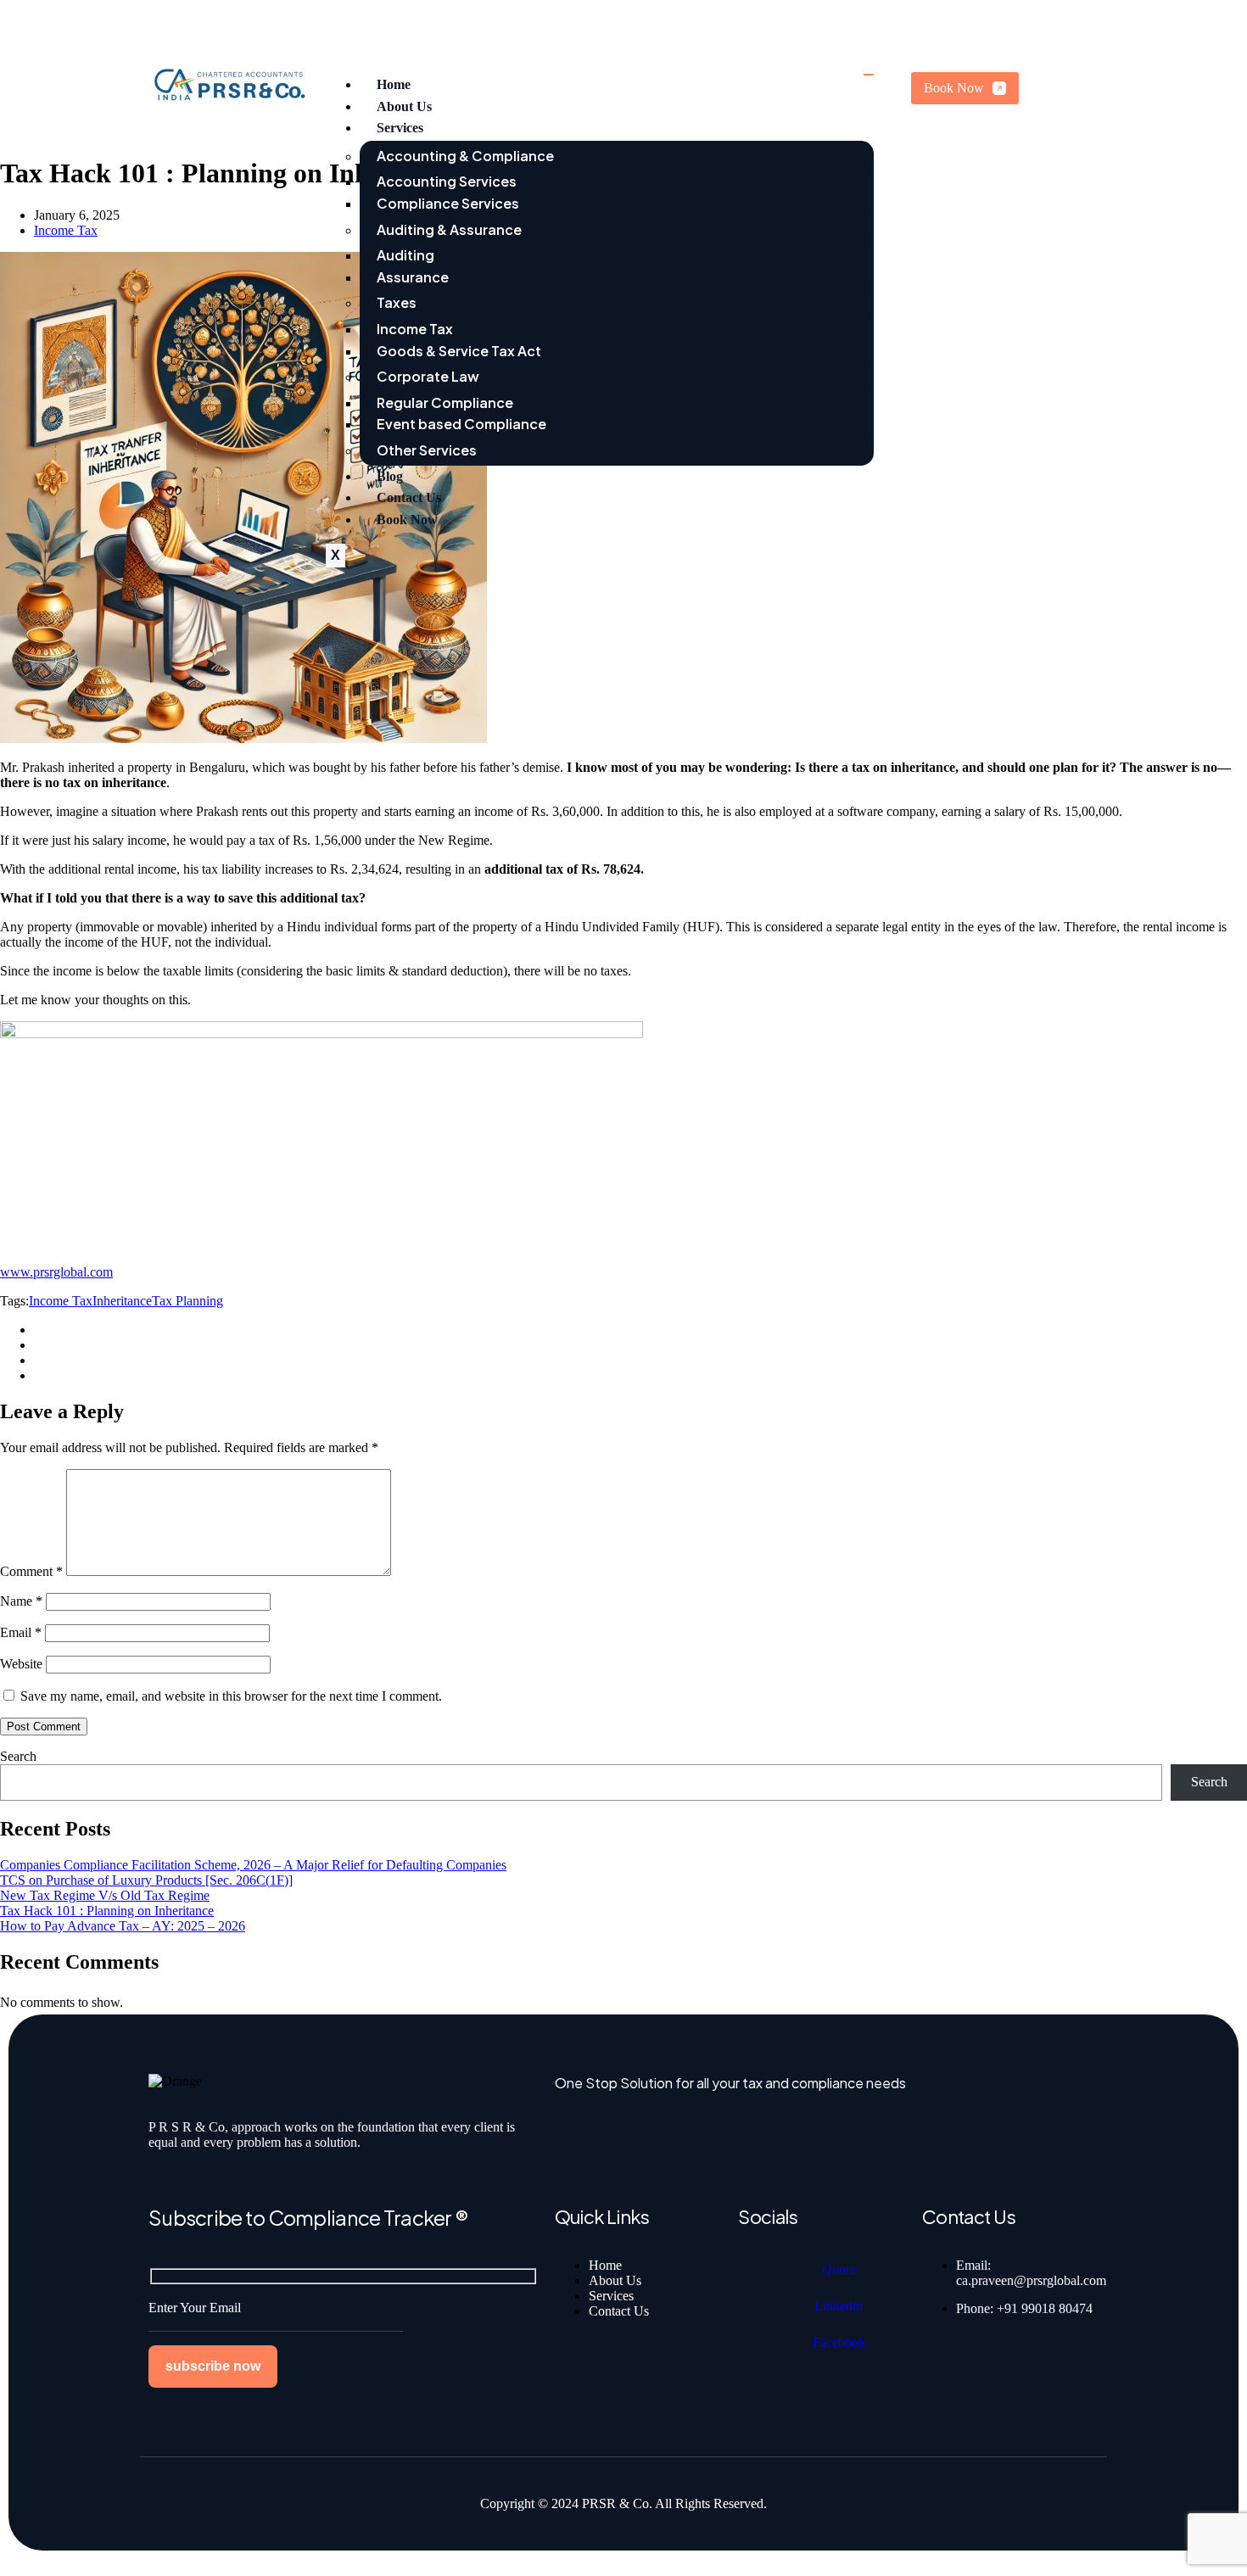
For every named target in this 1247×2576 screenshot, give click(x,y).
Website (21, 1664)
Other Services (427, 450)
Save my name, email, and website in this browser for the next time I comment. (231, 1696)
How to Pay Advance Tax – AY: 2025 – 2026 (123, 1926)
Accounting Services (447, 181)
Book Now (407, 520)
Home (394, 84)
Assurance (413, 277)
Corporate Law (428, 376)
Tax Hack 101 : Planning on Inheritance (107, 1911)
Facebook (839, 2342)
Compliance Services (448, 203)
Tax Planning (187, 1301)
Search (18, 1756)
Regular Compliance (445, 402)
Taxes (397, 302)
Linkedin (839, 2306)
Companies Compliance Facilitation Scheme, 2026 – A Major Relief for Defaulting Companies (253, 1865)
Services (400, 128)
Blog (390, 476)
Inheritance (122, 1301)
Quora (839, 2269)
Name (21, 1601)
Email (21, 1632)
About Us (404, 106)
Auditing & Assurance (449, 229)
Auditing (405, 255)
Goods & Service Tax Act (459, 351)
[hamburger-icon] (869, 75)
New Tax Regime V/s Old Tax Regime (105, 1895)
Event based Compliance (461, 424)
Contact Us (409, 497)
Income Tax (415, 329)
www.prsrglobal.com (56, 1272)
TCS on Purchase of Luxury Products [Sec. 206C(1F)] (146, 1880)
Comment (31, 1571)
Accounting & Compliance (465, 156)
